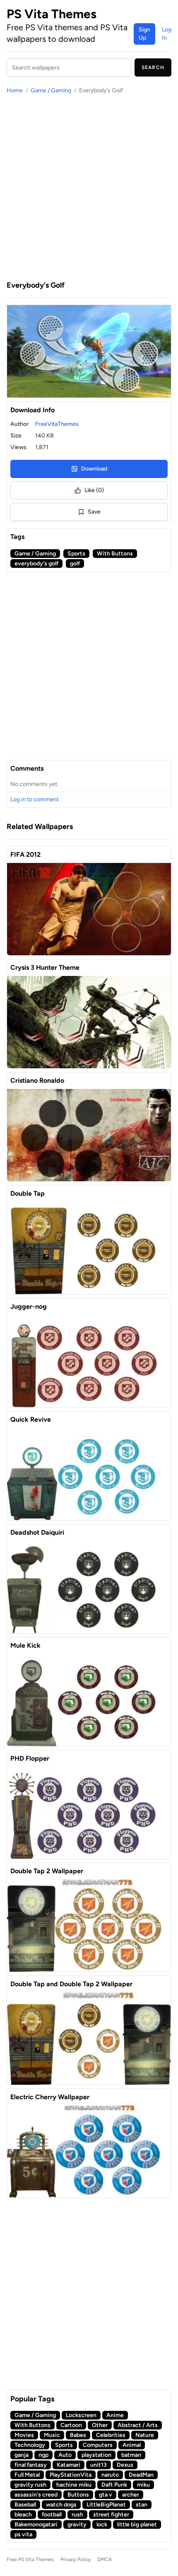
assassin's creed (36, 2495)
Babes (78, 2435)
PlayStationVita (71, 2475)
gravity (77, 2524)
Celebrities (111, 2435)
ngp (43, 2455)
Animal (132, 2445)
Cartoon (71, 2425)
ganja (22, 2455)
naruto (110, 2475)
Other (100, 2425)
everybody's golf (36, 563)
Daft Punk (114, 2485)
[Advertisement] (89, 187)
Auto (65, 2455)
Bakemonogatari (36, 2524)
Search (153, 67)
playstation (96, 2455)
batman (131, 2455)
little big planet (137, 2524)
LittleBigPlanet (106, 2505)
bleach (23, 2515)
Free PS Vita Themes (30, 2559)
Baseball (25, 2505)
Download (94, 469)
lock (102, 2524)
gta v (106, 2495)
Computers (98, 2445)
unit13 (99, 2465)
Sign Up (144, 34)
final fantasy (31, 2465)
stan (142, 2505)
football (52, 2515)
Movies (24, 2435)
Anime (115, 2415)
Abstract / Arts (138, 2425)
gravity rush (30, 2485)
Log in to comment (35, 799)
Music (52, 2435)
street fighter (111, 2515)
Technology (30, 2445)
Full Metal (27, 2475)
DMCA (105, 2559)
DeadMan (141, 2475)
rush (77, 2515)
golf (75, 563)
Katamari (69, 2465)
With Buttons (115, 554)
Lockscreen (81, 2415)
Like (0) (94, 490)
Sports (76, 554)
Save (94, 512)
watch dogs (61, 2505)
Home (15, 90)
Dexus (125, 2465)
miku (143, 2485)
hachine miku (74, 2485)
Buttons (78, 2495)
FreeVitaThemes (57, 424)
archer (131, 2495)
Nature (145, 2435)
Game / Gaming (51, 90)
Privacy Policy (76, 2559)
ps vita (23, 2534)
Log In (167, 34)
